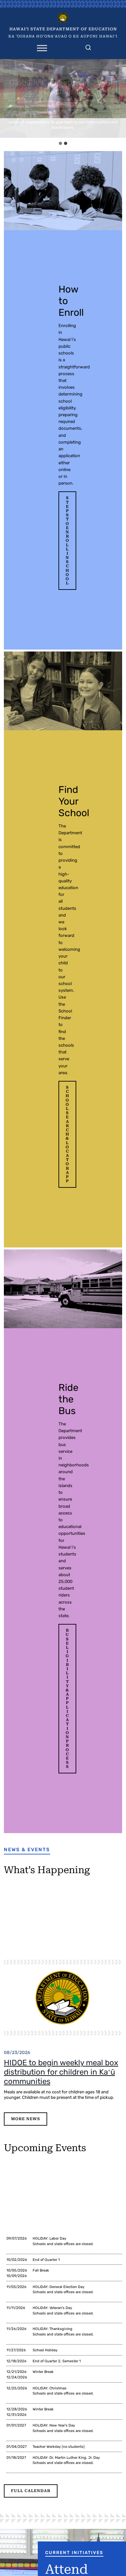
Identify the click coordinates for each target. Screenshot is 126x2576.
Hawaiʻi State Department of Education (63, 29)
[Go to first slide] (119, 98)
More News (26, 2119)
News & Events (27, 1850)
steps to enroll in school (67, 540)
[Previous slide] (7, 98)
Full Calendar (31, 2491)
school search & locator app (67, 1134)
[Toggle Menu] (42, 48)
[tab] (60, 143)
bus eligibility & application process (67, 1699)
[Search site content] (88, 46)
